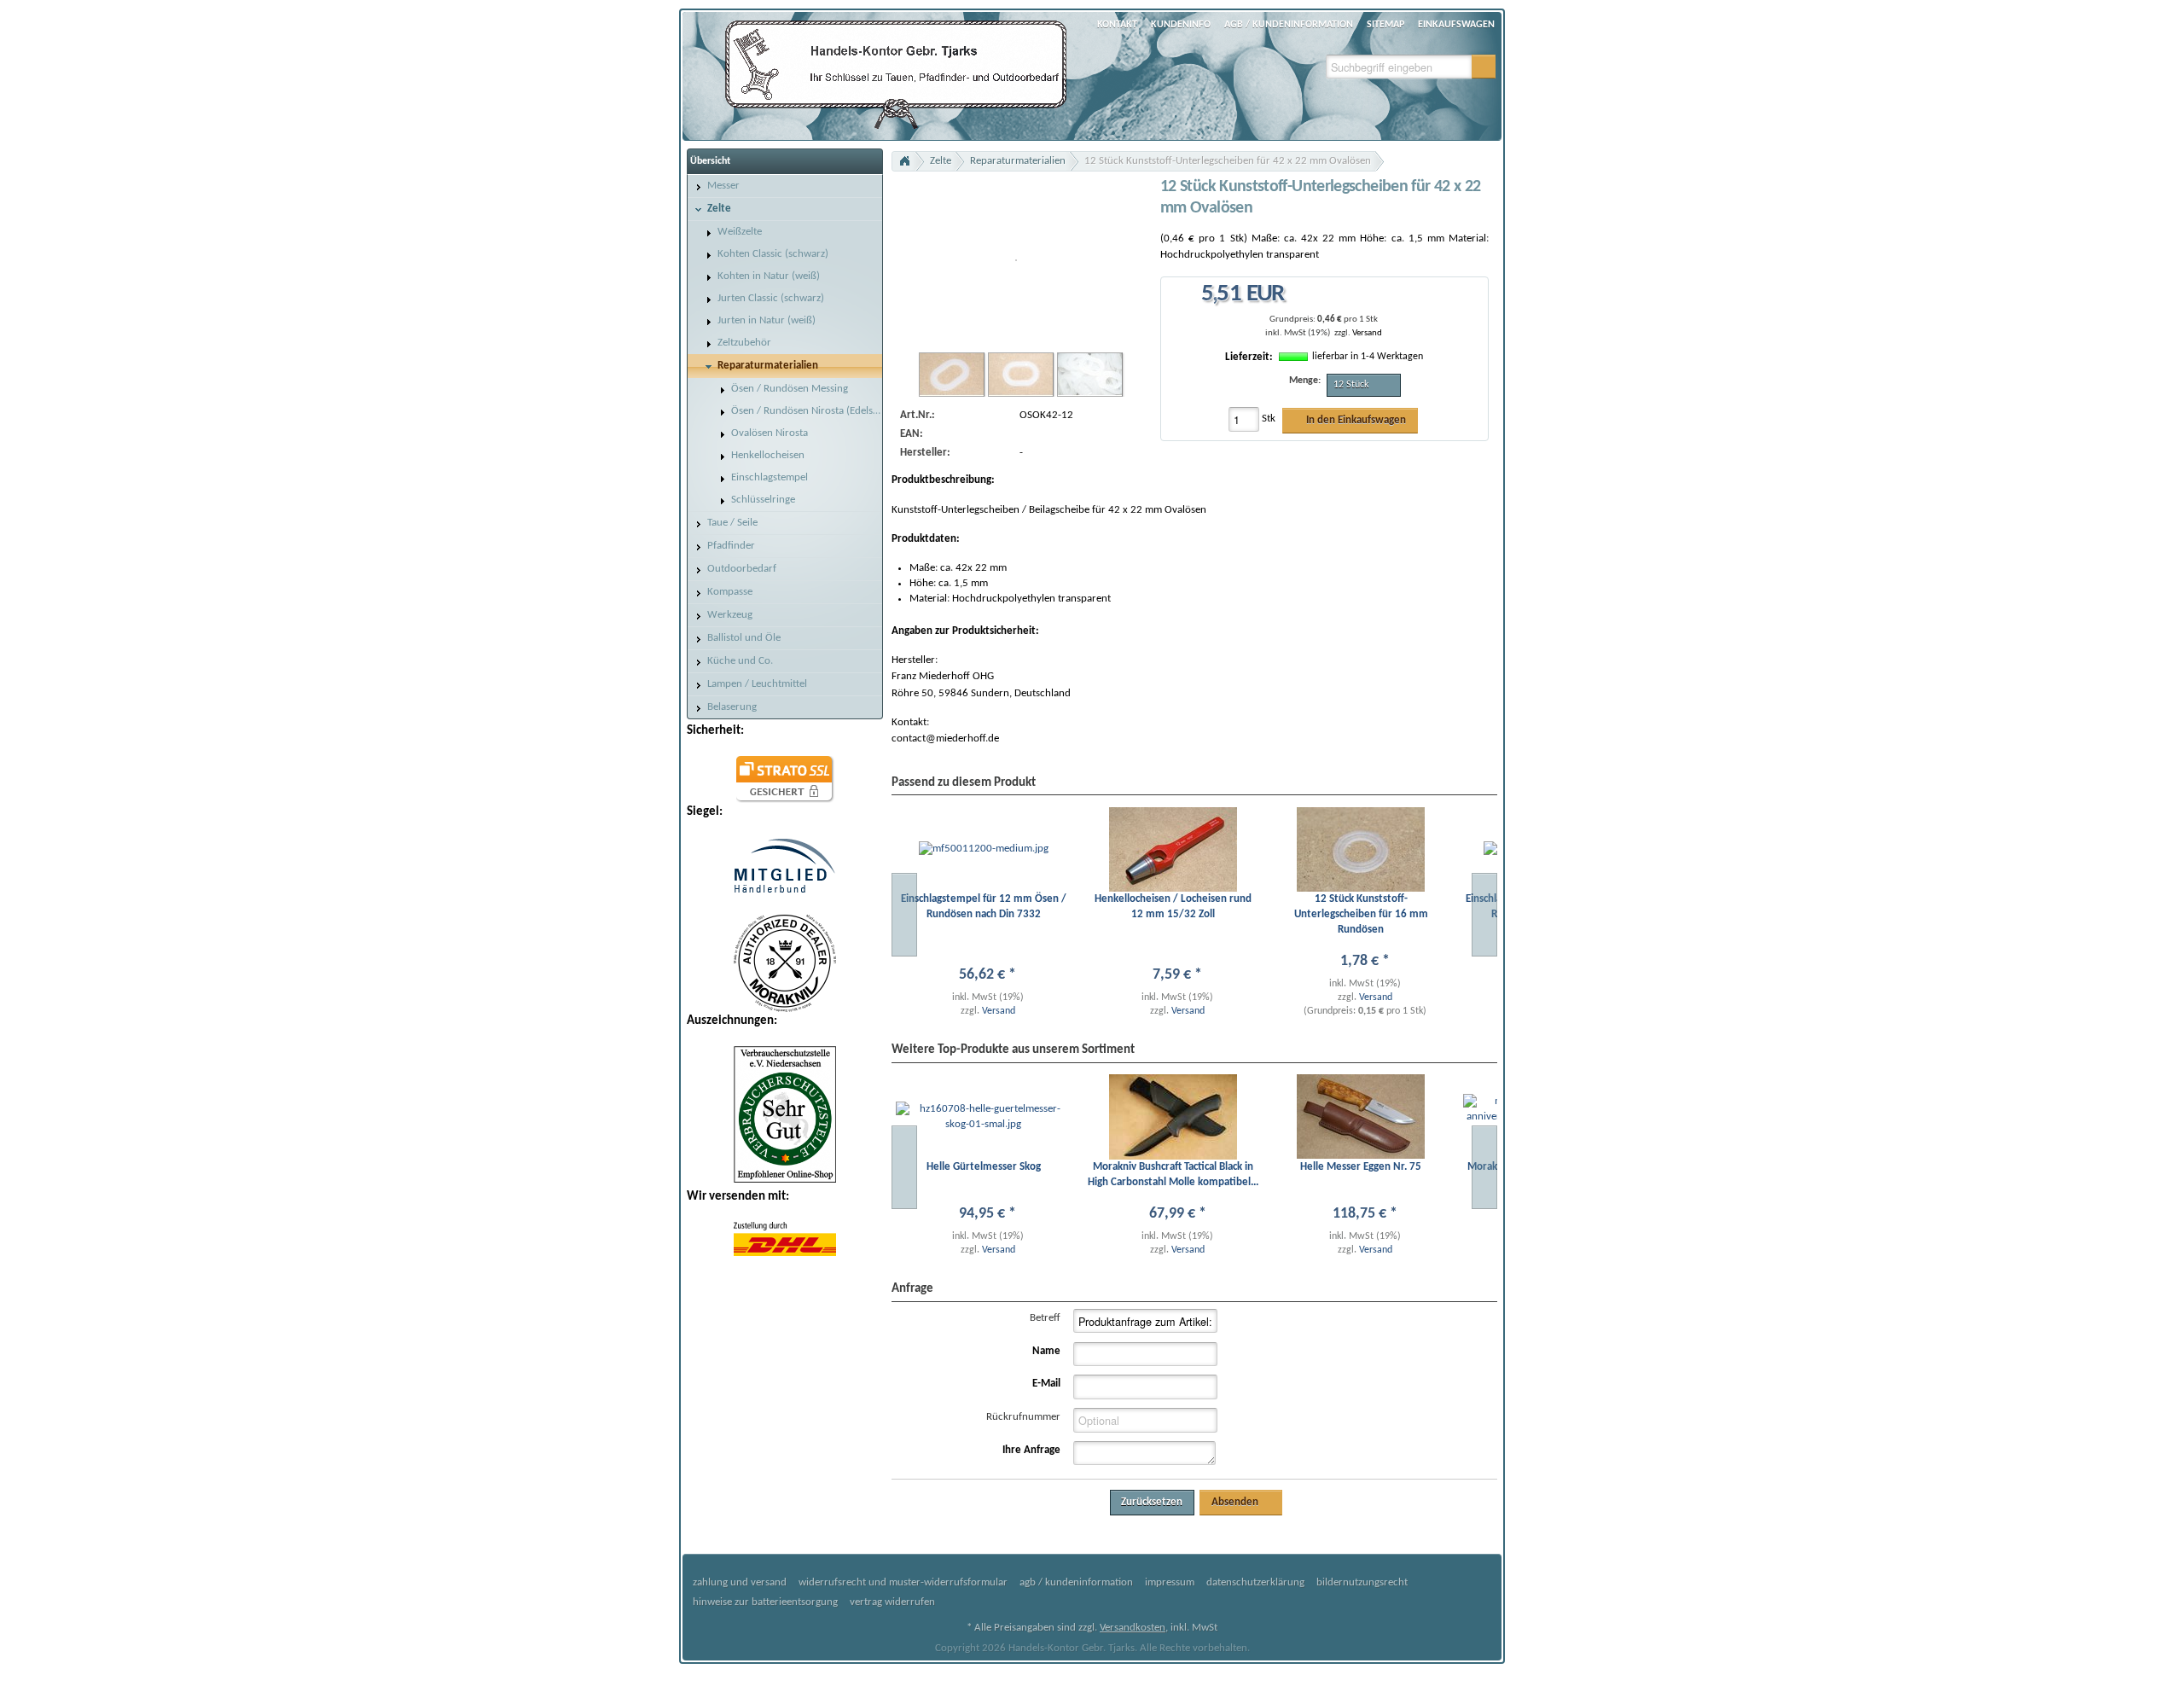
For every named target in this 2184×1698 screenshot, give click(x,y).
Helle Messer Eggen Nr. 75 (1361, 1167)
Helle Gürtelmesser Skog (984, 1167)
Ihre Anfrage (1031, 1450)
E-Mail (1046, 1384)
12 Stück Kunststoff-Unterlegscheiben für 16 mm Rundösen (1361, 914)
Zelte (941, 161)
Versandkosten (1133, 1628)
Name (1046, 1351)
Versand (1367, 333)
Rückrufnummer (1023, 1417)
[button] (1484, 67)
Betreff (1045, 1318)
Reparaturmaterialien (1018, 161)
